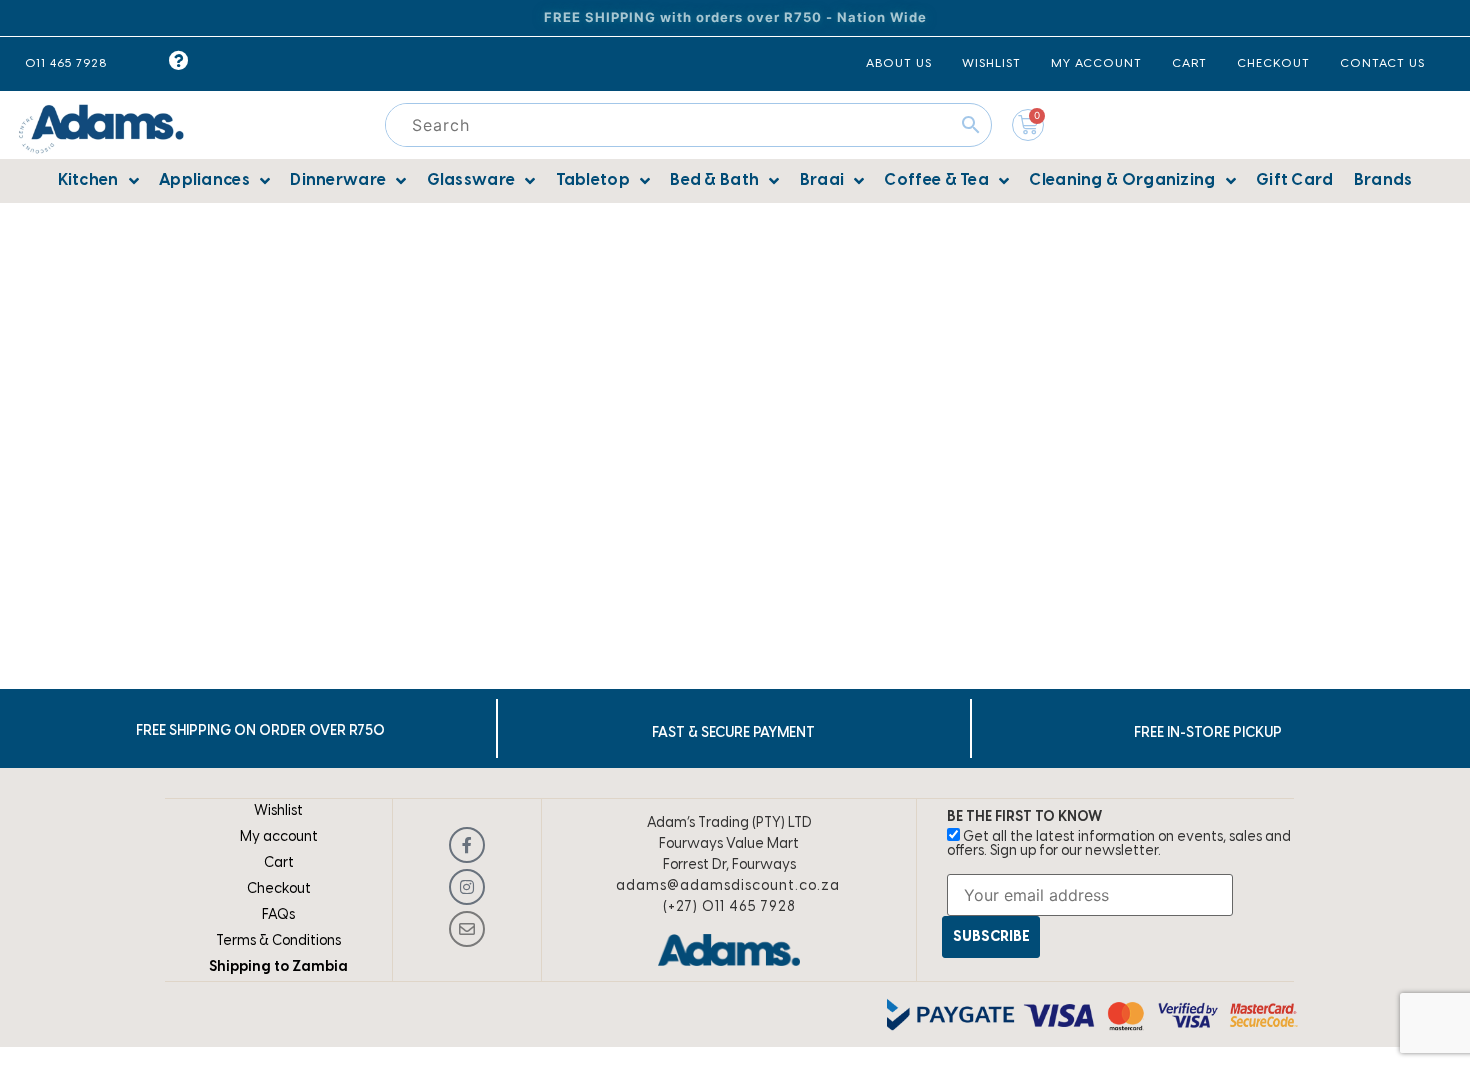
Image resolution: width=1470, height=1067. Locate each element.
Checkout (279, 889)
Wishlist (278, 811)
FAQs (278, 915)
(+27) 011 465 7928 (729, 907)
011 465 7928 (66, 63)
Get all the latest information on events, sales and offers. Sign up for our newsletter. (1119, 844)
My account (279, 837)
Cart (279, 863)
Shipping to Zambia (278, 967)
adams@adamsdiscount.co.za (728, 886)
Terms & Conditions (278, 941)
